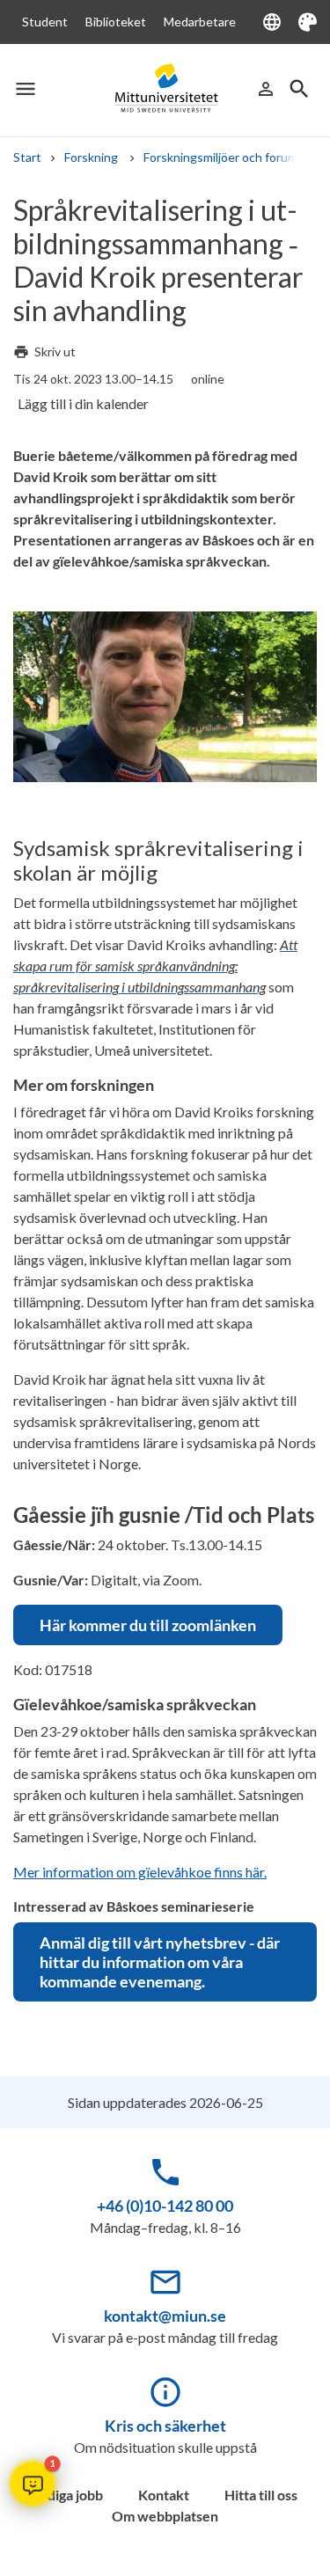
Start (27, 157)
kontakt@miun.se (165, 2316)
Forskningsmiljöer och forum (220, 157)
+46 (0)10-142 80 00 (165, 2206)
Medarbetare (200, 22)
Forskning (92, 157)
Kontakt (164, 2495)
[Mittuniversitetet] (165, 89)
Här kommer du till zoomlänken (148, 1625)
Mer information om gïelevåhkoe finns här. (140, 1872)
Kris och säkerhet (165, 2426)
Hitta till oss (261, 2495)
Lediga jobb (68, 2495)
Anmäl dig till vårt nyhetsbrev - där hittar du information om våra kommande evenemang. (160, 1962)
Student (45, 22)
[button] (33, 2484)
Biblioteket (116, 22)
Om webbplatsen (165, 2516)
